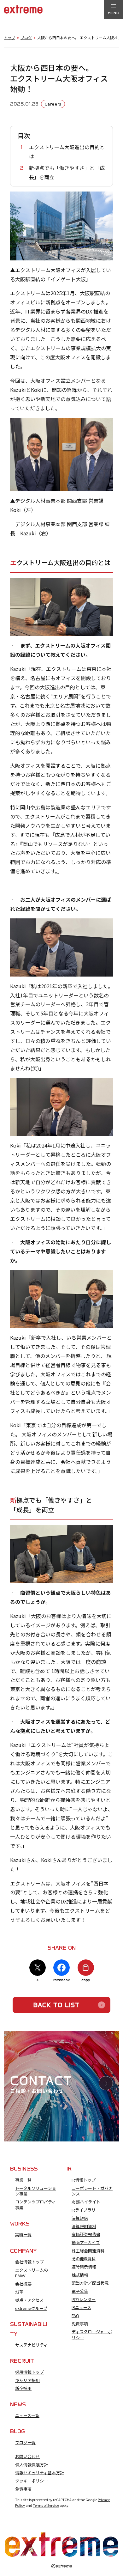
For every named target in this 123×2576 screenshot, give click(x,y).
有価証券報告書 (86, 2234)
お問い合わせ (27, 2457)
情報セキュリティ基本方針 (40, 2473)
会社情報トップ (29, 2262)
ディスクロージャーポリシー (92, 2335)
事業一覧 (23, 2180)
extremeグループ (31, 2308)
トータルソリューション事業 (36, 2191)
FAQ (75, 2316)
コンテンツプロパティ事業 (35, 2205)
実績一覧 (23, 2235)
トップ (9, 38)
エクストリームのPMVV (32, 2273)
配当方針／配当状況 (90, 2283)
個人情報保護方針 (32, 2465)
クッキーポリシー (32, 2481)
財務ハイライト (86, 2202)
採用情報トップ (29, 2372)
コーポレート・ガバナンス (92, 2191)
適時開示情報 (84, 2267)
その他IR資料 (84, 2259)
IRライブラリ (84, 2210)
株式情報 (80, 2275)
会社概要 (23, 2284)
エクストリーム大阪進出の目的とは (67, 152)
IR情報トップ (84, 2180)
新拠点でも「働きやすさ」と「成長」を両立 (67, 172)
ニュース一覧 (27, 2415)
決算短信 (80, 2218)
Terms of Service (46, 2505)
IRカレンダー (84, 2299)
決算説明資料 (84, 2226)
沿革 (19, 2292)
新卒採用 (23, 2388)
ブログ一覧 (25, 2443)
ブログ (26, 38)
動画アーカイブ (86, 2243)
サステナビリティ (31, 2345)
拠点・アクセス (29, 2300)
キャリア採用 (27, 2380)
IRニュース (81, 2307)
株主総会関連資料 (88, 2251)
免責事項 (80, 2324)
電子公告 (80, 2291)
